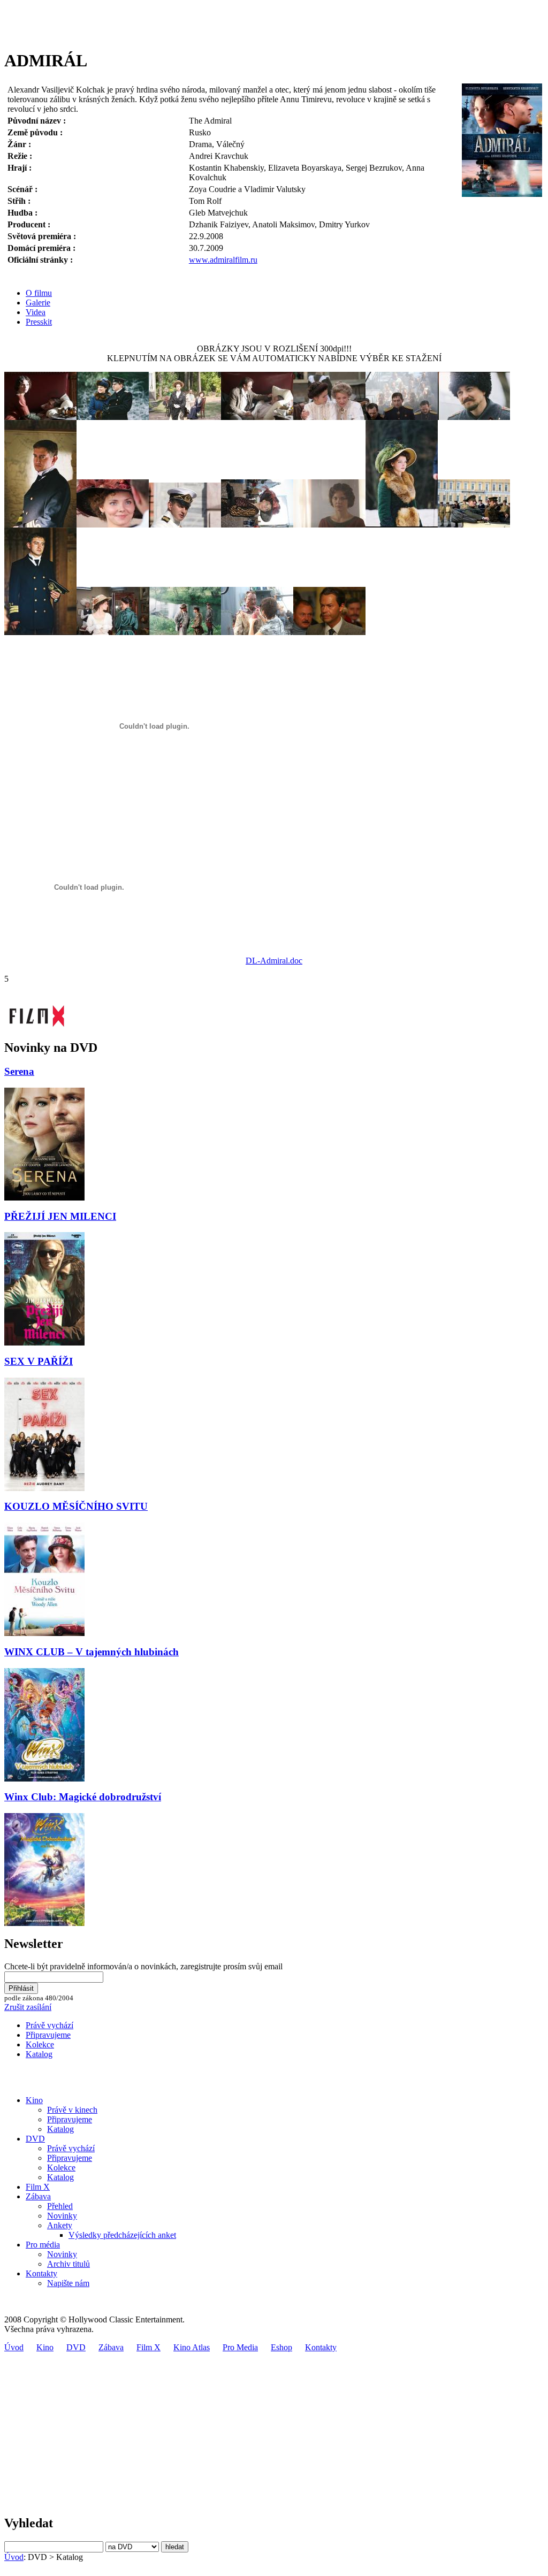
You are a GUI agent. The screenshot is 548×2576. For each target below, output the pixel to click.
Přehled (60, 2206)
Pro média (43, 2245)
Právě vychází (50, 2025)
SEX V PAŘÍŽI (39, 1361)
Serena (19, 1071)
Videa (36, 312)
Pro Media (240, 2347)
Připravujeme (48, 2035)
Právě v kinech (72, 2110)
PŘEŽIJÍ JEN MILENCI (60, 1216)
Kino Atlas (192, 2347)
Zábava (38, 2196)
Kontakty (41, 2273)
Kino (34, 2100)
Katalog (39, 2054)
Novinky (62, 2216)
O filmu (39, 293)
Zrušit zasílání (28, 2007)
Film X (38, 2187)
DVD (35, 2139)
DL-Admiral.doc (274, 961)
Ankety (60, 2225)
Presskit (39, 322)
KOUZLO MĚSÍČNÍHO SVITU (76, 1506)
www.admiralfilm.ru (223, 260)
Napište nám (68, 2283)
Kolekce (40, 2044)
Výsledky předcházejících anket (122, 2235)
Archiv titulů (68, 2264)
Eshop (281, 2347)
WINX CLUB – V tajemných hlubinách (92, 1652)
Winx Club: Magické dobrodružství (83, 1797)
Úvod (14, 2347)
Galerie (38, 303)
